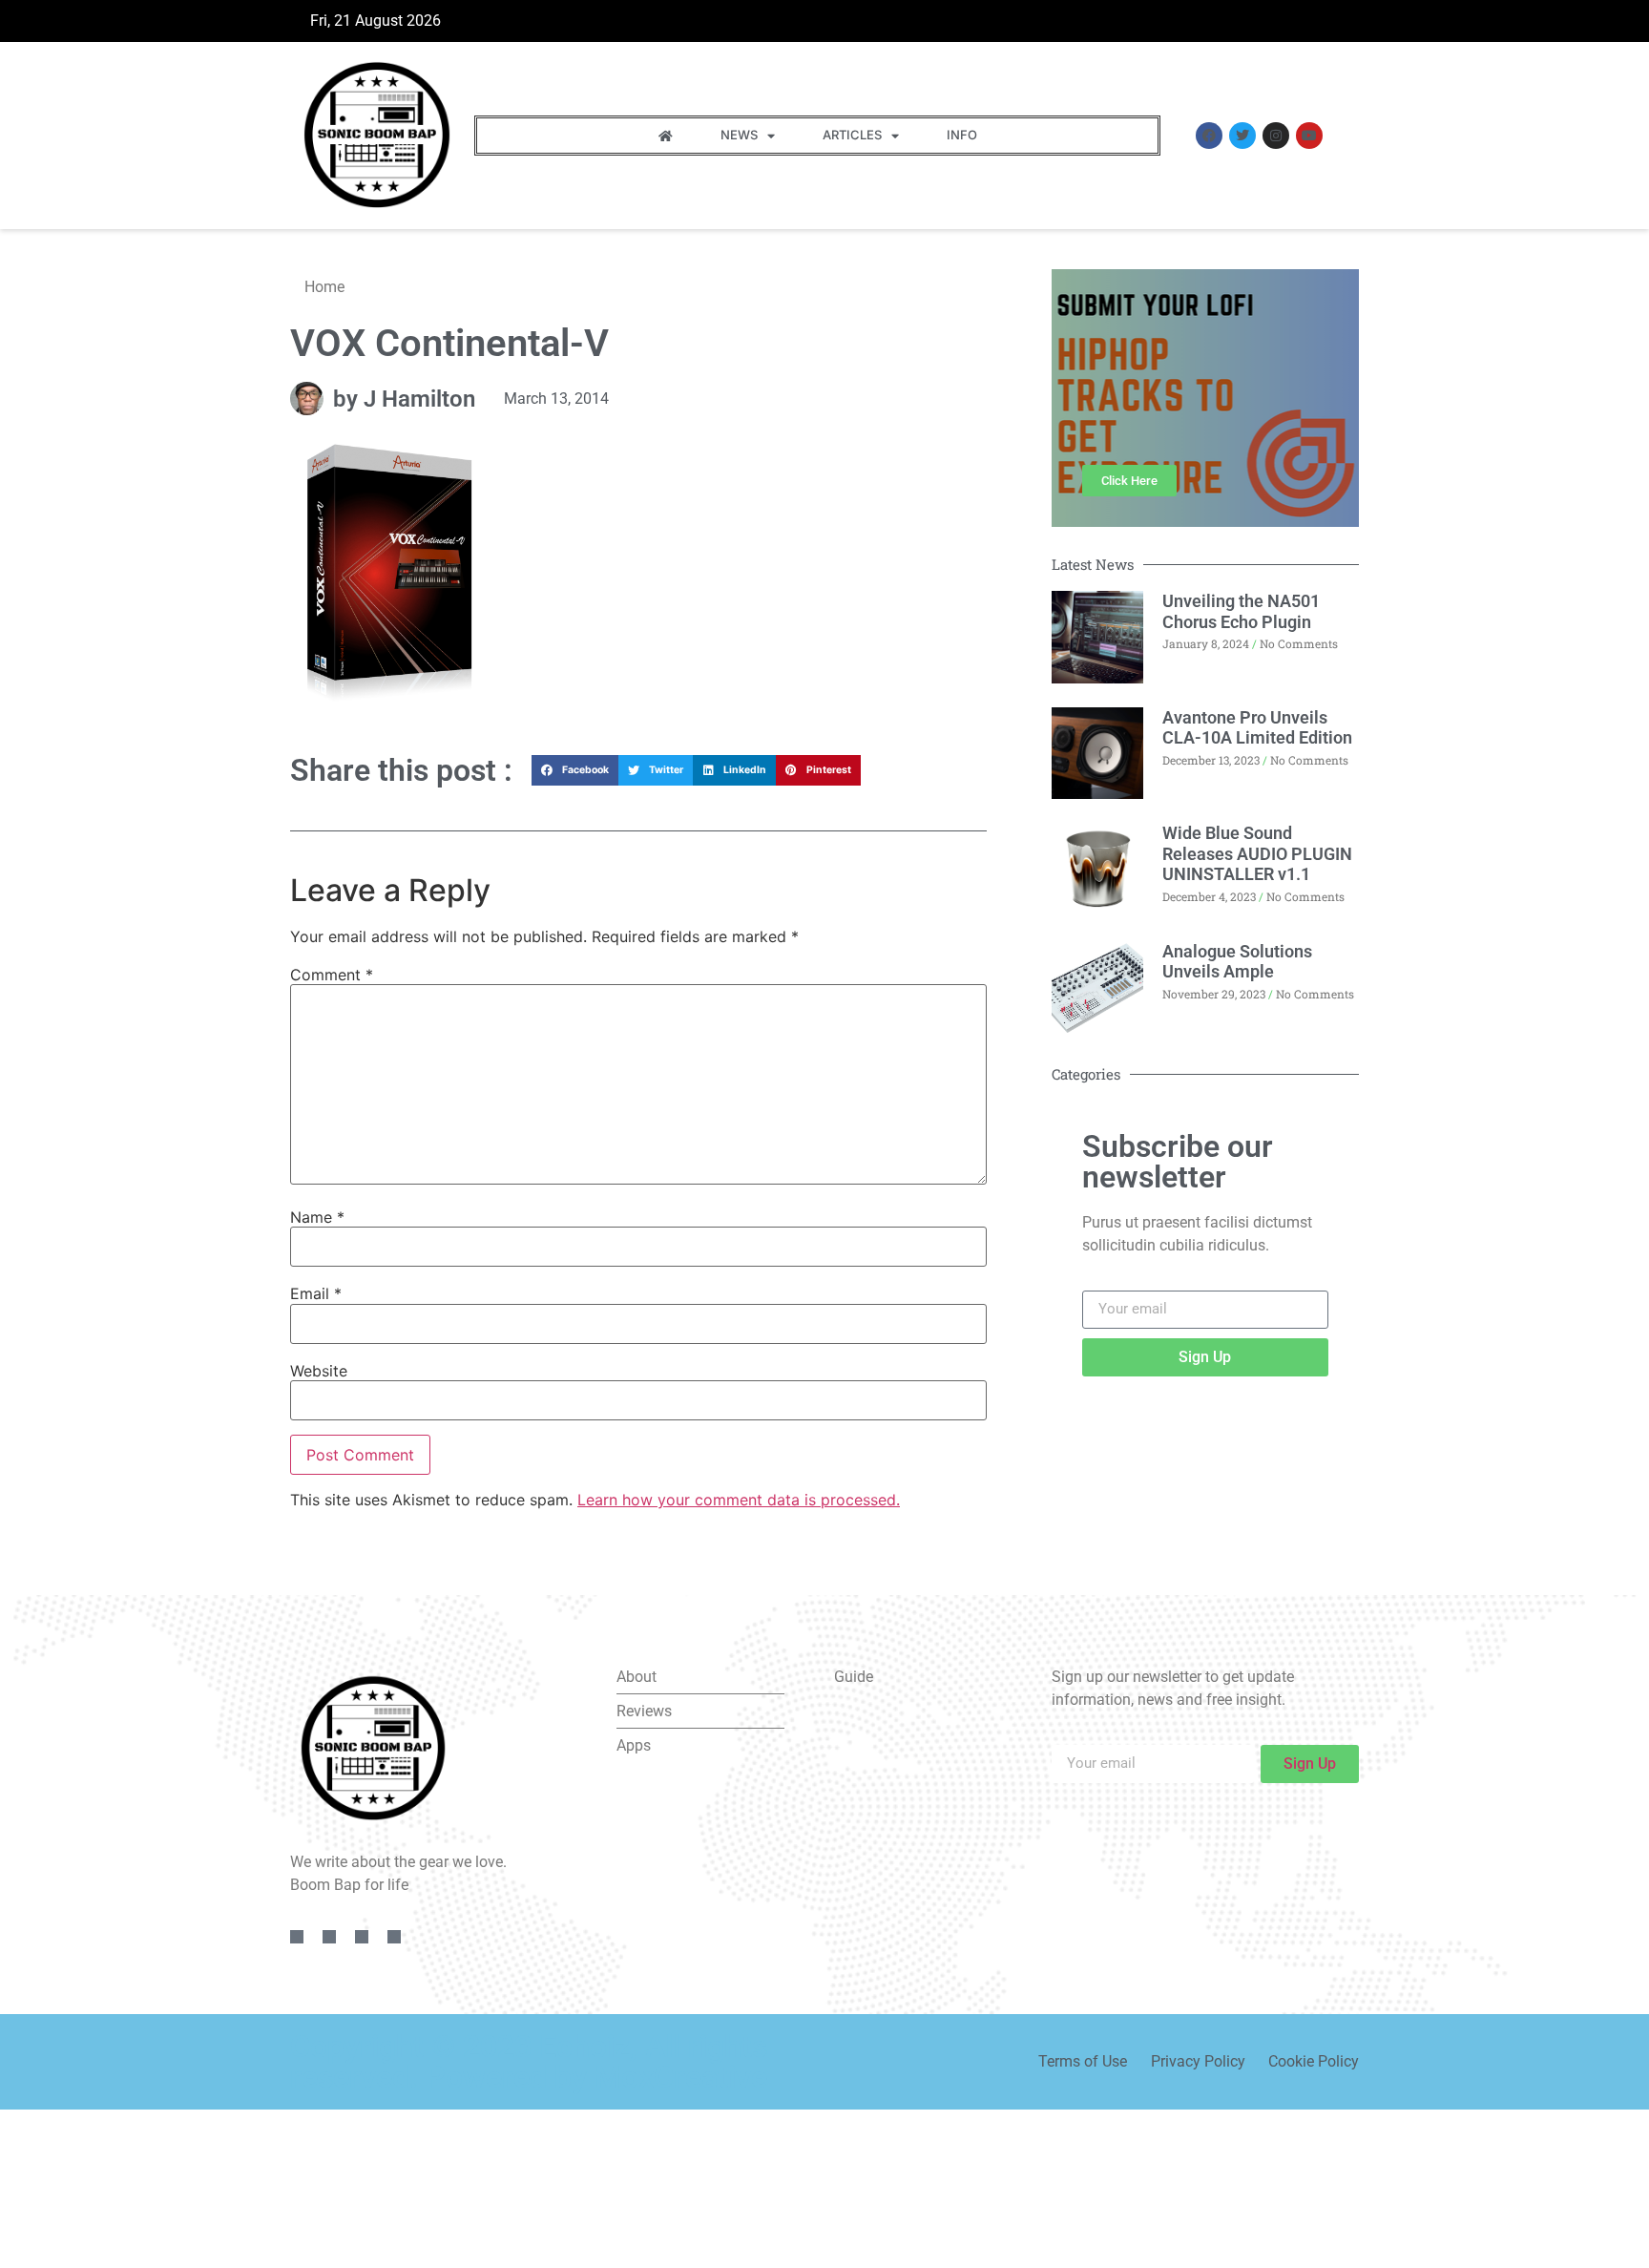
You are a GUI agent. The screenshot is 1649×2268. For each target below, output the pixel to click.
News (739, 135)
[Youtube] (1309, 136)
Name (317, 1217)
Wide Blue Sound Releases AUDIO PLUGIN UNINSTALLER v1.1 (1257, 853)
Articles (852, 135)
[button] (575, 770)
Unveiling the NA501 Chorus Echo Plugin (1241, 611)
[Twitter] (1242, 136)
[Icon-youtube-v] (394, 1937)
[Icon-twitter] (329, 1937)
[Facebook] (1209, 136)
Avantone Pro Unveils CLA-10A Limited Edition (1257, 728)
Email (316, 1293)
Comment (332, 975)
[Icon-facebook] (297, 1937)
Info (962, 135)
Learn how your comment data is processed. (739, 1500)
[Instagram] (1276, 136)
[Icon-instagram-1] (362, 1937)
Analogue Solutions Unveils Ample (1237, 962)
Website (319, 1371)
